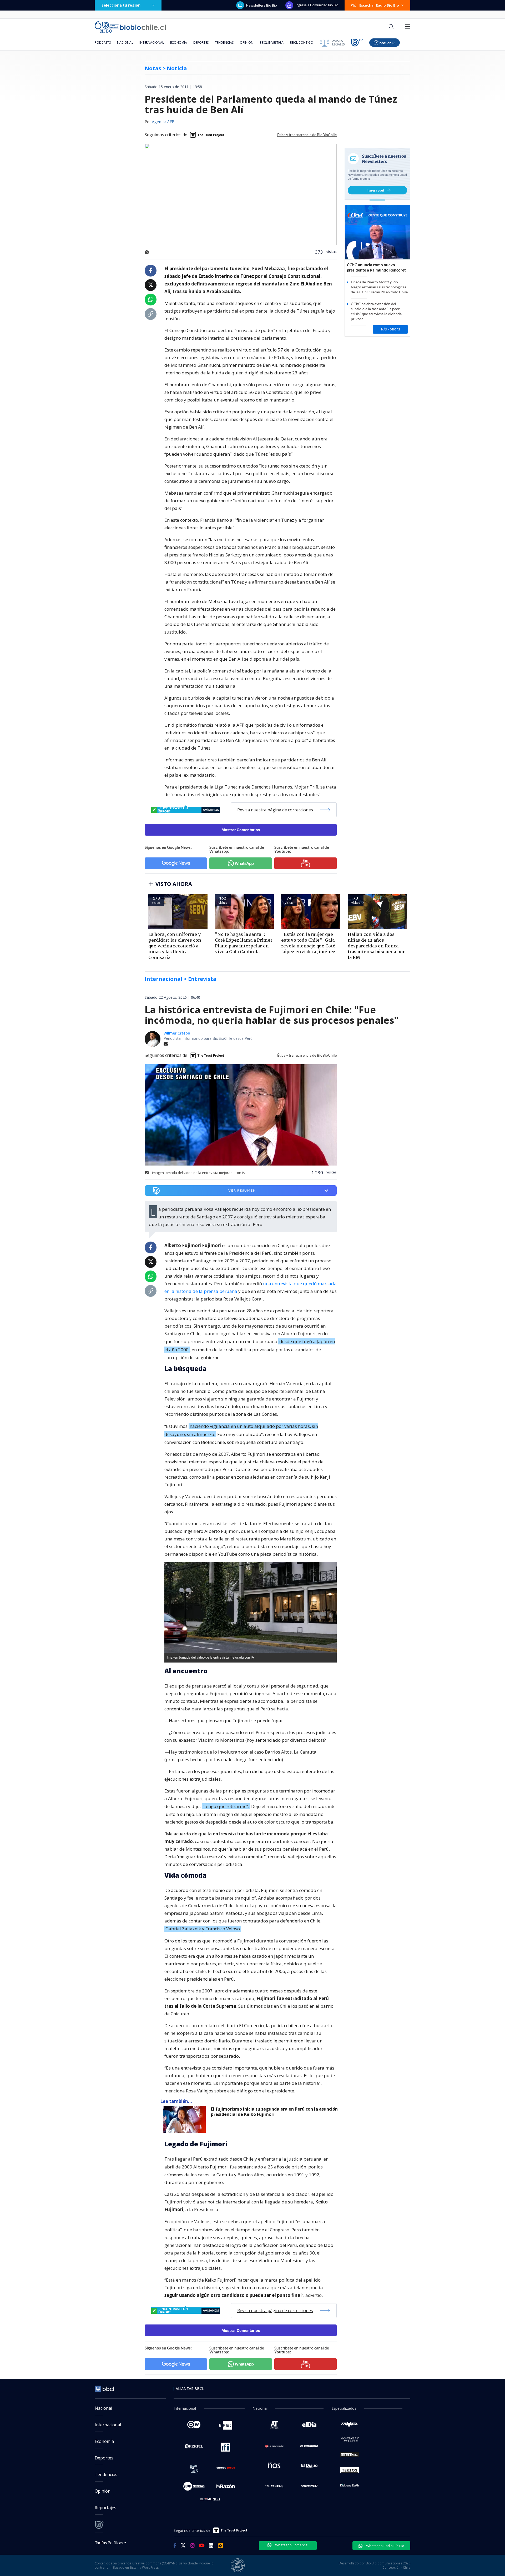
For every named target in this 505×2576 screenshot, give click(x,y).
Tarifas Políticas (109, 2542)
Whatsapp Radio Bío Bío (385, 2546)
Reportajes (105, 2508)
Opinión (247, 42)
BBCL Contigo (302, 42)
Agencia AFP (163, 122)
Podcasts (103, 42)
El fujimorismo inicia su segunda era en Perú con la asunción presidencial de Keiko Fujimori (274, 2112)
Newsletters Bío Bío (262, 5)
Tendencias (224, 42)
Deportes (201, 42)
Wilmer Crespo (177, 1033)
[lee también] (186, 2120)
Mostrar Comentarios (241, 830)
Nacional (125, 42)
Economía (179, 42)
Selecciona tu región (121, 5)
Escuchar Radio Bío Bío (379, 5)
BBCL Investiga (272, 42)
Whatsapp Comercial (291, 2545)
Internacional (152, 42)
